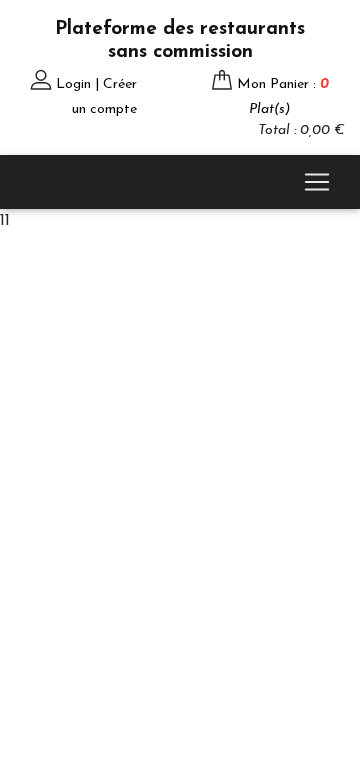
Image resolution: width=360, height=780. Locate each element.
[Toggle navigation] (317, 182)
